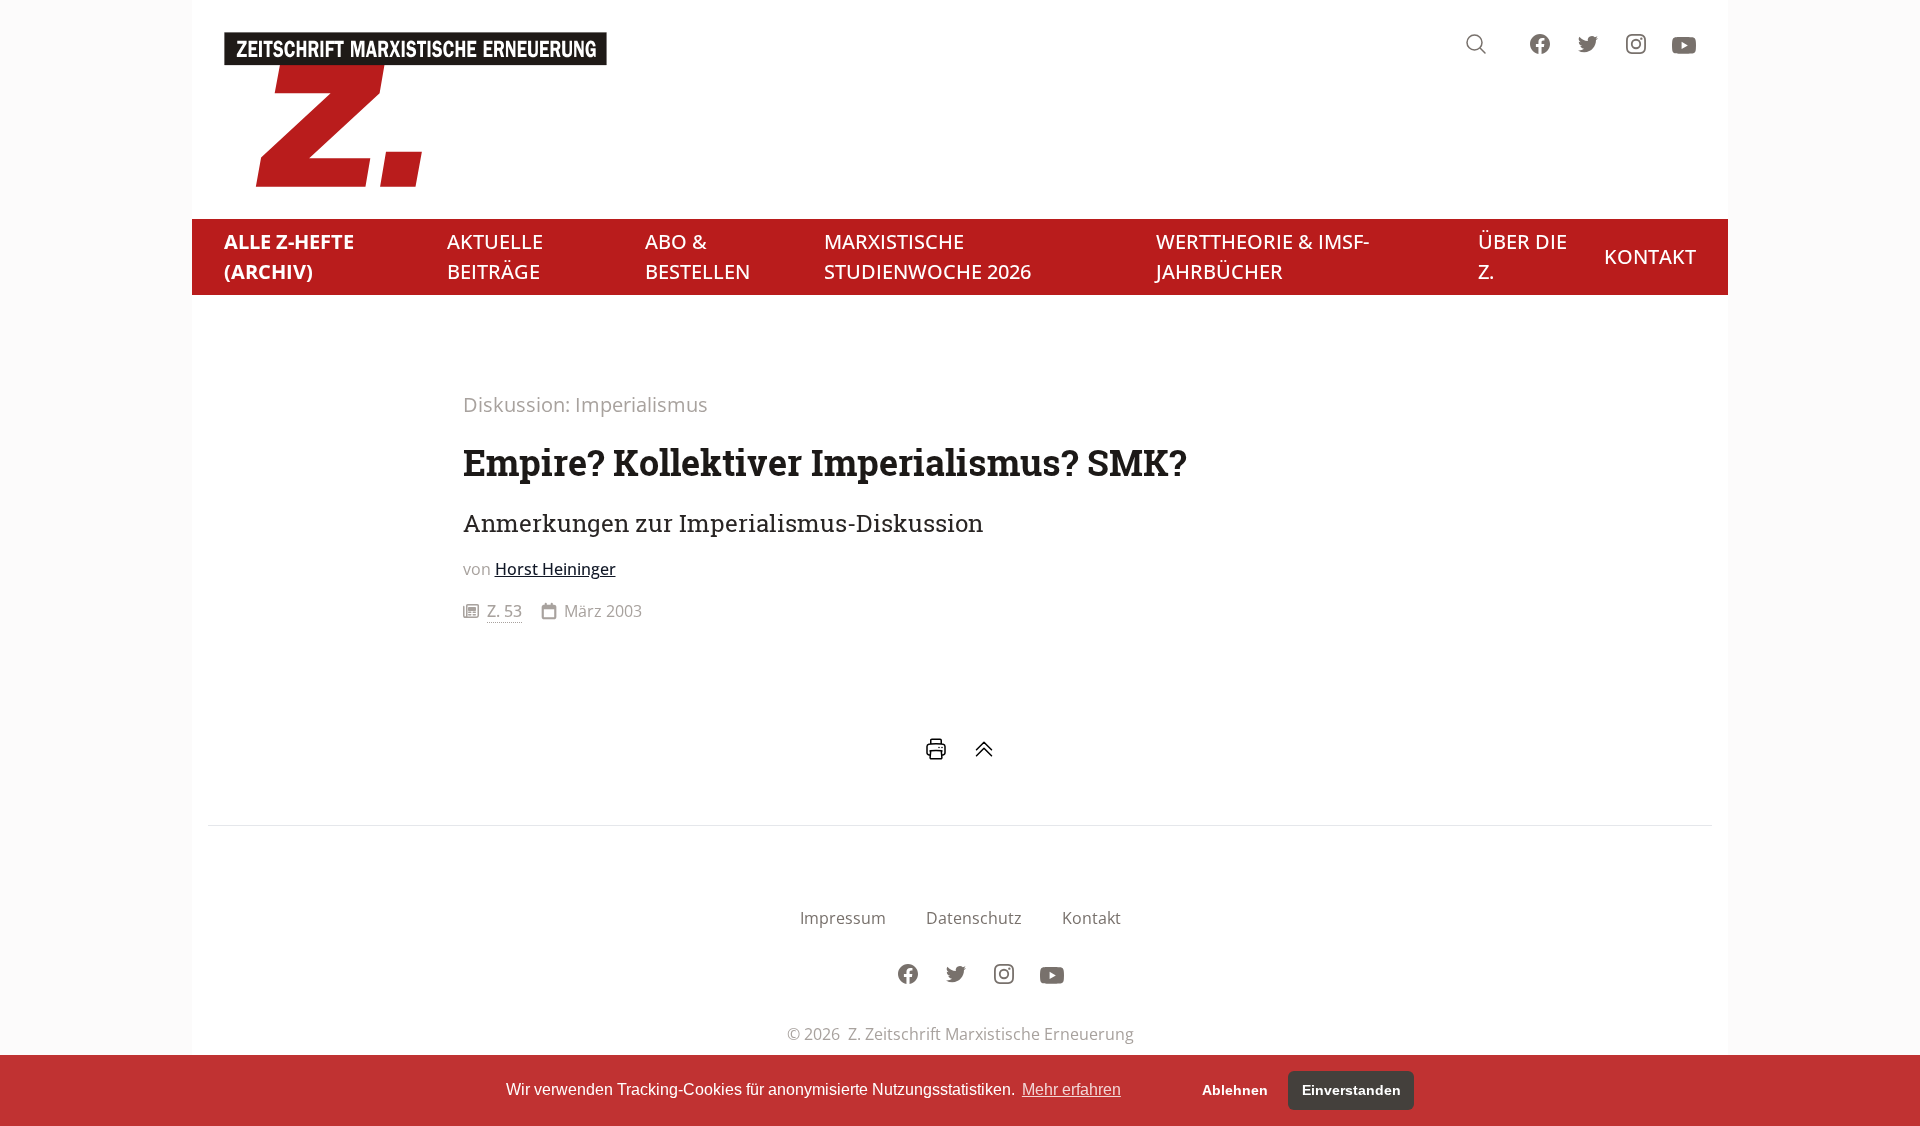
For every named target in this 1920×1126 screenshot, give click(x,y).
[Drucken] (936, 749)
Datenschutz (974, 918)
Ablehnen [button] (1235, 1090)
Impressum (843, 918)
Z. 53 (504, 611)
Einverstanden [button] (1351, 1090)
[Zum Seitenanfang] (984, 749)
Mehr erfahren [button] (1071, 1089)
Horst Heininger (555, 569)
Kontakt (1091, 918)
